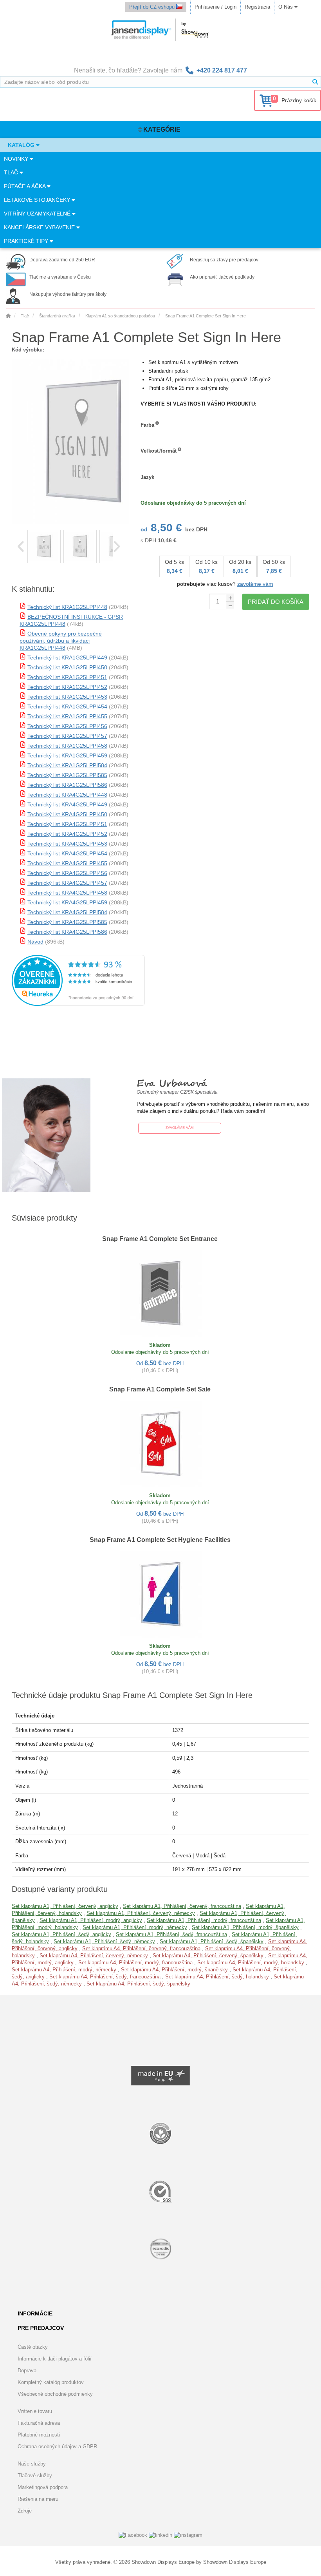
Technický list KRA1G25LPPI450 (67, 667)
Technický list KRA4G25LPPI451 (67, 824)
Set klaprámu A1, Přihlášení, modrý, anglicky (91, 1920)
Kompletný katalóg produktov (51, 2382)
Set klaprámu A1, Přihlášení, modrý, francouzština (204, 1920)
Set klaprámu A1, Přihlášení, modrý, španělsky (245, 1927)
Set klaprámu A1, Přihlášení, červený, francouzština (182, 1906)
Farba (147, 425)
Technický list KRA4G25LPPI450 (67, 814)
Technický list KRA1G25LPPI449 (67, 658)
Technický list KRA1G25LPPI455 (67, 716)
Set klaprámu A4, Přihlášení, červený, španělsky (208, 1956)
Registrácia (257, 7)
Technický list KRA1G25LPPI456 (67, 726)
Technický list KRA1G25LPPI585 (67, 775)
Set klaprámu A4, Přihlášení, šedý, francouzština (105, 1977)
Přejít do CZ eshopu (153, 7)
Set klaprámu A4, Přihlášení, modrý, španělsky (174, 1970)
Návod (35, 942)
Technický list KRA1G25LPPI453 (67, 697)
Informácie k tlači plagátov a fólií (55, 2359)
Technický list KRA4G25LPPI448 (67, 795)
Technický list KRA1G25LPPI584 (67, 765)
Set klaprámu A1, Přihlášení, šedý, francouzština (171, 1934)
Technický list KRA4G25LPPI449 (67, 804)
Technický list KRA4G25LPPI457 (67, 883)
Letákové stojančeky (38, 200)
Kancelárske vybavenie (40, 227)
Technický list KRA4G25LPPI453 (67, 844)
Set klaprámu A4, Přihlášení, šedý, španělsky (138, 1984)
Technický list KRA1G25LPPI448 (67, 607)
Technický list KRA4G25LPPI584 (67, 912)
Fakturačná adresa (39, 2423)
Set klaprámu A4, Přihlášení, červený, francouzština (141, 1948)
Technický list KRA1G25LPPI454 (67, 706)
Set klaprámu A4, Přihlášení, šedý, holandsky (217, 1977)
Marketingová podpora (43, 2487)
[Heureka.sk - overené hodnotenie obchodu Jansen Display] (78, 1004)
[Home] (8, 316)
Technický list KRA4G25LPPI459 (67, 902)
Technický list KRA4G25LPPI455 (67, 863)
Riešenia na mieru (38, 2499)
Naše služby (32, 2464)
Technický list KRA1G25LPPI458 (67, 746)
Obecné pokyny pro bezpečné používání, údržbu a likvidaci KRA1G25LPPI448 (61, 641)
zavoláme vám (255, 584)
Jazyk (147, 477)
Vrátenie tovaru (35, 2411)
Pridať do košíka (276, 602)
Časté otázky (33, 2347)
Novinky (17, 159)
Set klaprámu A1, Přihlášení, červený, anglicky (65, 1906)
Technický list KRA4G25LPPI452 (67, 834)
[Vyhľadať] (315, 82)
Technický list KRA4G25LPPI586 (67, 932)
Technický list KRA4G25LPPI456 (67, 873)
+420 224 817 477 (222, 70)
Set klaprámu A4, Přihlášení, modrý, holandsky (251, 1963)
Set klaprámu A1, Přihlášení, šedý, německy (104, 1941)
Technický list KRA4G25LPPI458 (67, 893)
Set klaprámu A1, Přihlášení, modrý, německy (135, 1927)
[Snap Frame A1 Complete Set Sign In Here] (44, 546)
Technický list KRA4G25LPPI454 (67, 853)
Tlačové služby (35, 2475)
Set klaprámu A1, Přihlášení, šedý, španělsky (212, 1941)
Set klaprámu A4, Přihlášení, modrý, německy (64, 1970)
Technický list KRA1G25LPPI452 (67, 687)
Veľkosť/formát (159, 451)
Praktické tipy (27, 241)
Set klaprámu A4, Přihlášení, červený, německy (94, 1956)
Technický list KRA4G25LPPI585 (67, 922)
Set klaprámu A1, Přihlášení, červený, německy (141, 1913)
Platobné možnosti (39, 2435)
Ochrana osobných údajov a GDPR (57, 2446)
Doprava (27, 2370)
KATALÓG (22, 145)
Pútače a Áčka (25, 186)
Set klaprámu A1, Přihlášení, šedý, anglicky (61, 1934)
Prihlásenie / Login (216, 7)
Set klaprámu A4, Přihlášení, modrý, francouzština (135, 1963)
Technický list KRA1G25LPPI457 (67, 736)
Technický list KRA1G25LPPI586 (67, 785)
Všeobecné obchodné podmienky (55, 2394)
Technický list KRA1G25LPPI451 (67, 677)
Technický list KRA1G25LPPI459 (67, 755)
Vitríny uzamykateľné (38, 214)
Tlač (12, 172)
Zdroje (25, 2511)
